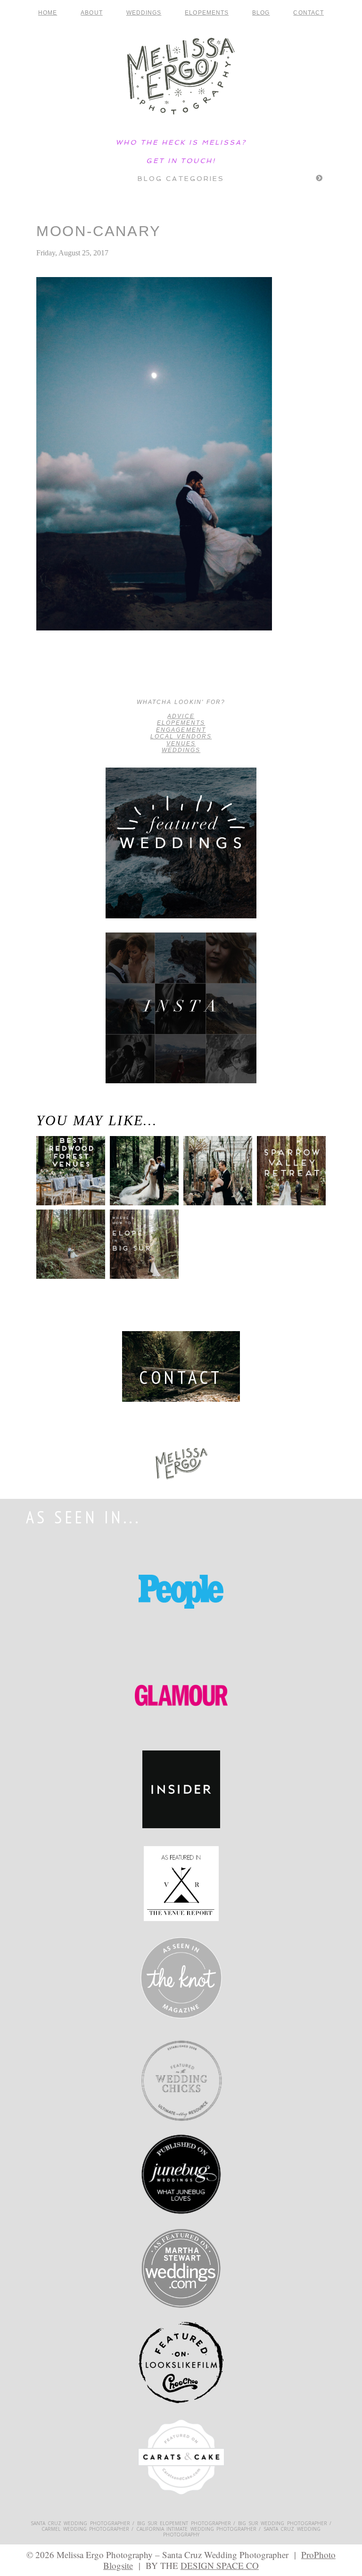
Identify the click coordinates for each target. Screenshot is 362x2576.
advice (181, 716)
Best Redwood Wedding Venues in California (68, 1184)
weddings (181, 750)
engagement (181, 730)
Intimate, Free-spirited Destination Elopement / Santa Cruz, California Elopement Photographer (74, 675)
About (91, 13)
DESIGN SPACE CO (220, 2565)
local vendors (181, 736)
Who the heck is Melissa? (181, 142)
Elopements (207, 13)
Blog (261, 13)
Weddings (144, 13)
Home (48, 13)
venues (181, 744)
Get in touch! (181, 161)
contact (309, 13)
